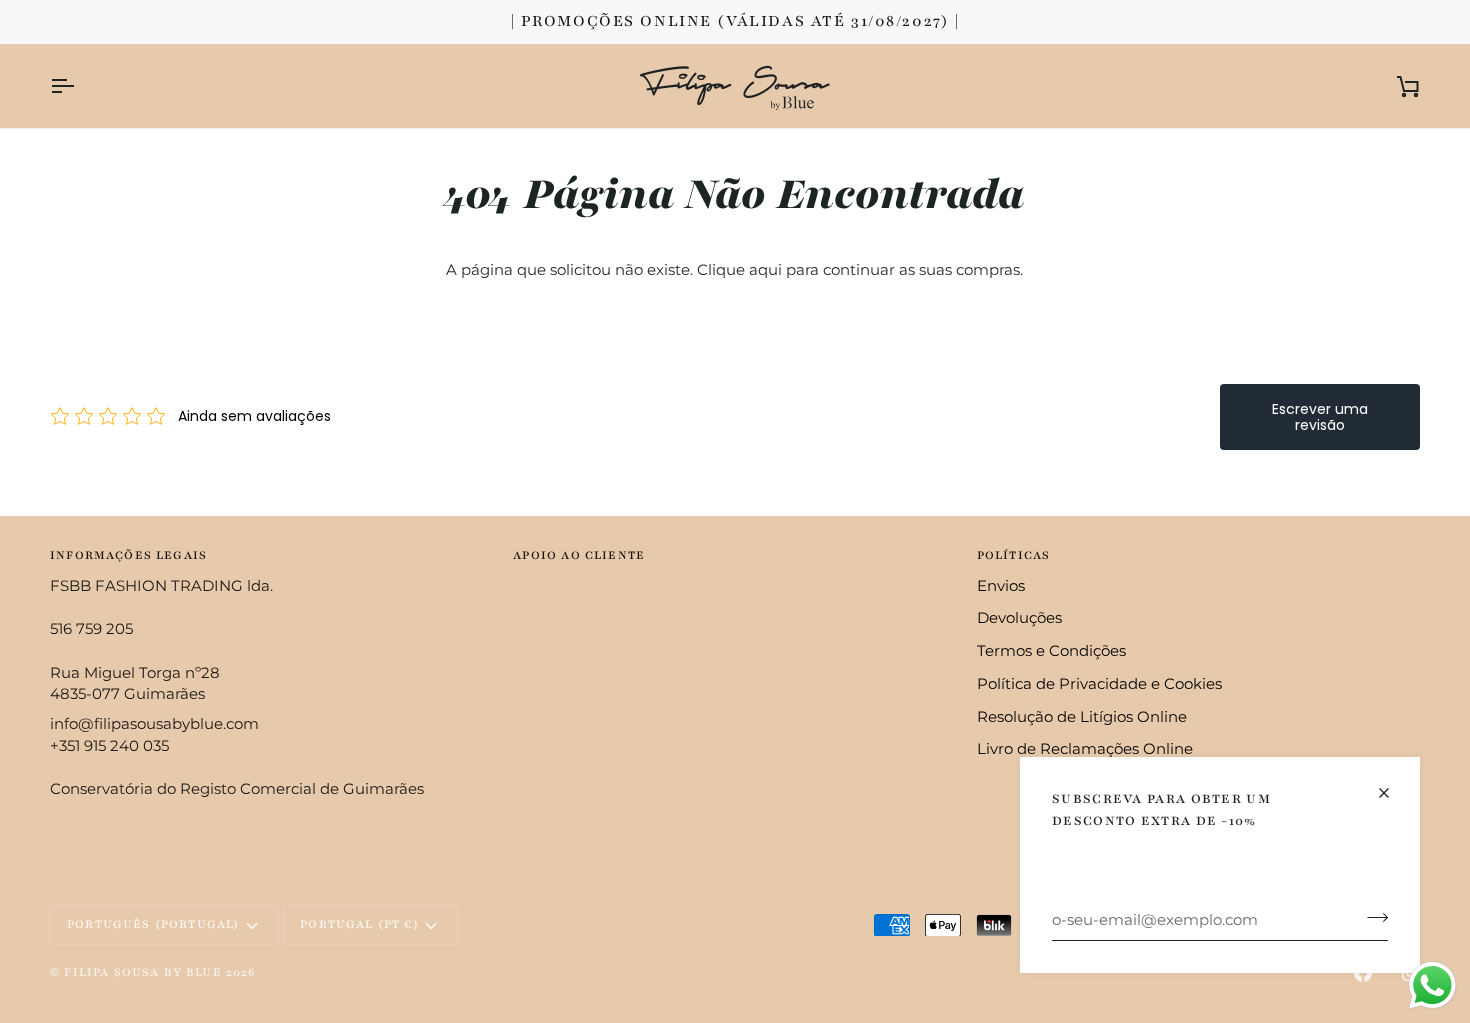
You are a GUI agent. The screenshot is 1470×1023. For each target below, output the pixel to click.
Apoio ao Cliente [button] (579, 555)
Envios (1001, 586)
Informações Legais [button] (128, 555)
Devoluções (1019, 618)
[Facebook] (1363, 973)
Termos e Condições (1051, 651)
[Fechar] (1392, 793)
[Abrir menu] (80, 86)
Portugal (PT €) (359, 924)
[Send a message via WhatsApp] (1432, 985)
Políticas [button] (1014, 555)
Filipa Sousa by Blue (142, 972)
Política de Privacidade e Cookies (1099, 684)
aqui (765, 270)
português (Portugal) (153, 924)
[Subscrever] (1371, 917)
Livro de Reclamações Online (1085, 749)
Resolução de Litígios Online (1082, 717)
